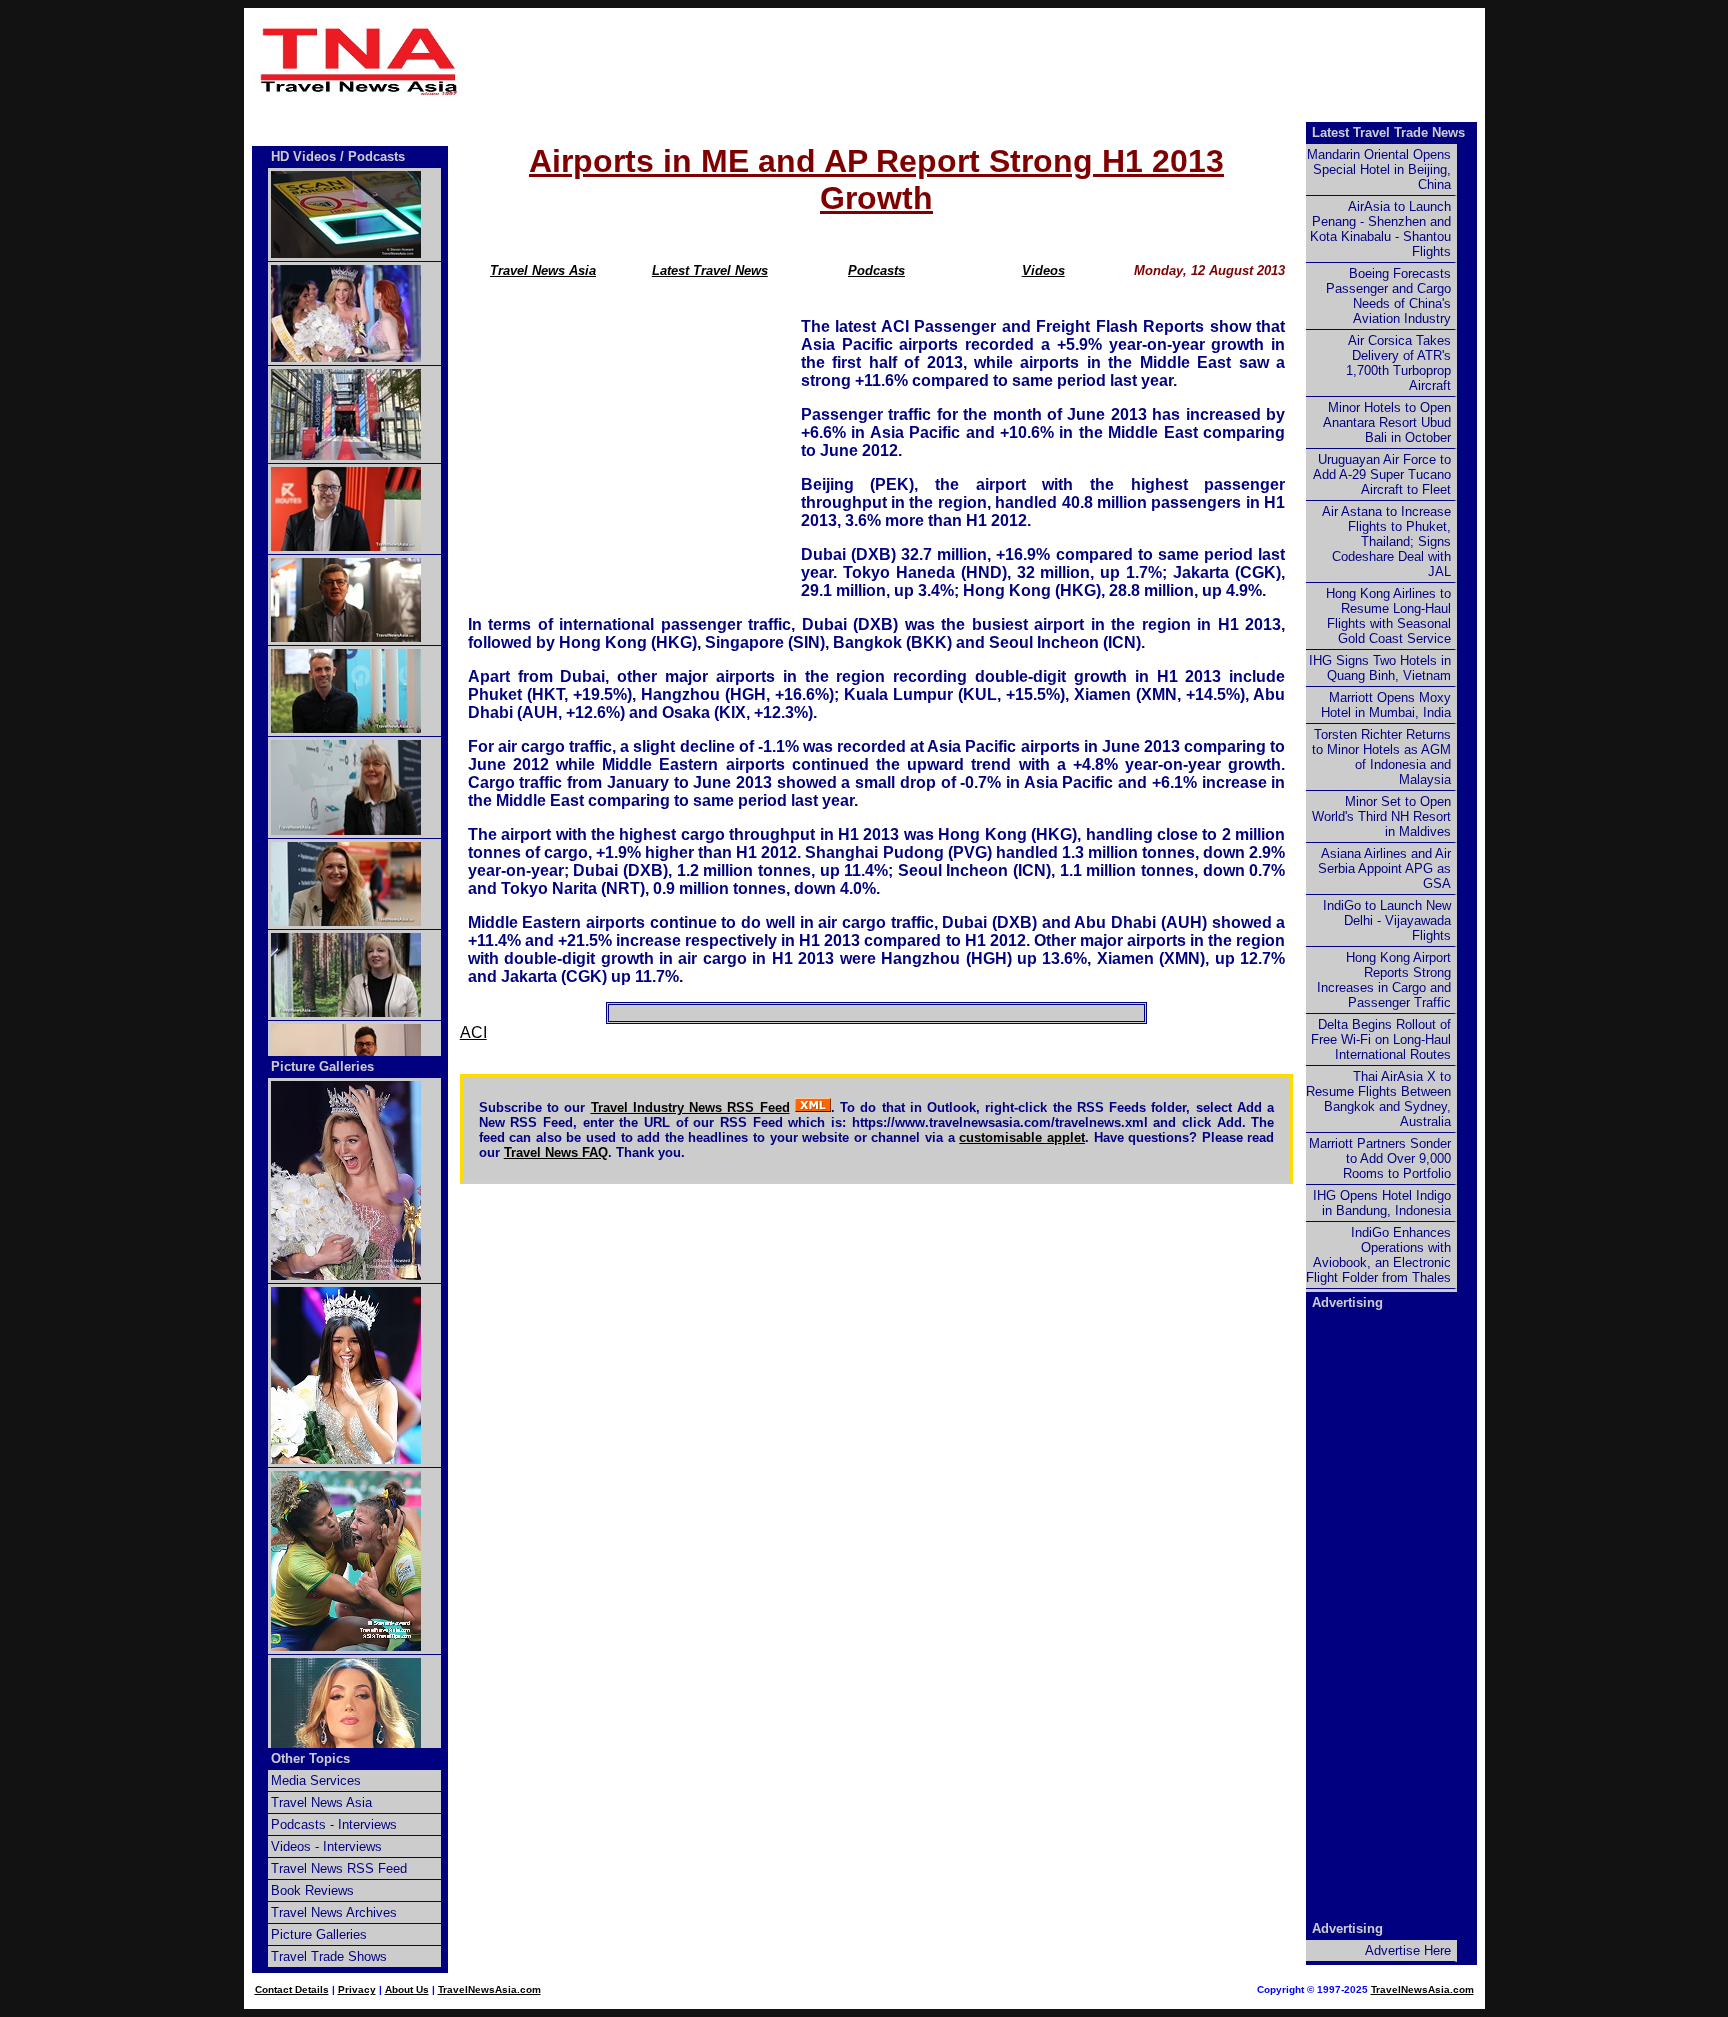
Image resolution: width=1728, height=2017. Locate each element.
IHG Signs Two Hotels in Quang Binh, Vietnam (1380, 668)
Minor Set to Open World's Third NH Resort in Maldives (1381, 816)
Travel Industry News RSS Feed (690, 1107)
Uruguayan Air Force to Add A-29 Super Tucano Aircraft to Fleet (1382, 474)
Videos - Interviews (326, 1846)
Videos (1043, 270)
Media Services (316, 1780)
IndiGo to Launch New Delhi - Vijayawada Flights (1387, 920)
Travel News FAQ (556, 1152)
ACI (473, 1032)
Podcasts (876, 270)
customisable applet (1022, 1137)
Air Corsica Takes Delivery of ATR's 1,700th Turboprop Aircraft (1398, 363)
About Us (407, 1989)
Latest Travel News (710, 270)
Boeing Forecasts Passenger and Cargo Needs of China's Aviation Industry (1388, 296)
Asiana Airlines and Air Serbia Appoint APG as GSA (1384, 868)
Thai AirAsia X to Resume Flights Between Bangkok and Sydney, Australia (1378, 1099)
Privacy (357, 1989)
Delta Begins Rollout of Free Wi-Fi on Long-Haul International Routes (1381, 1039)
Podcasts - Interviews (334, 1824)
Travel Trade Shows (329, 1956)
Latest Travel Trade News (1388, 132)
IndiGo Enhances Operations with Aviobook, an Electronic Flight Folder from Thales (1378, 1255)
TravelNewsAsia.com (489, 1989)
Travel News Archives (334, 1912)
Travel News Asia (543, 270)
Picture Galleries (322, 1066)
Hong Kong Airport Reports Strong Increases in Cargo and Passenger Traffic (1384, 980)
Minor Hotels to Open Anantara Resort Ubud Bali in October (1387, 422)
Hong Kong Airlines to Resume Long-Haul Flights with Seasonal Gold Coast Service (1388, 616)
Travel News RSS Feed (339, 1868)
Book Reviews (312, 1890)
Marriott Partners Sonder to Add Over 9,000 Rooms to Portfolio (1380, 1158)
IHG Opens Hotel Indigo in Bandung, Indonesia (1382, 1203)
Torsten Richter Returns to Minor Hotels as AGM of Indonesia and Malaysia (1381, 757)
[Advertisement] (976, 61)
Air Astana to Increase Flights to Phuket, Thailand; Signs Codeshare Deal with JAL (1386, 541)
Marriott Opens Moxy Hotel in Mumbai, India (1386, 705)
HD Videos (303, 156)
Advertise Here (1408, 1950)
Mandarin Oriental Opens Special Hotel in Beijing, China (1379, 169)
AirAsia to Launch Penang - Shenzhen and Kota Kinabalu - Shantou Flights (1380, 229)
